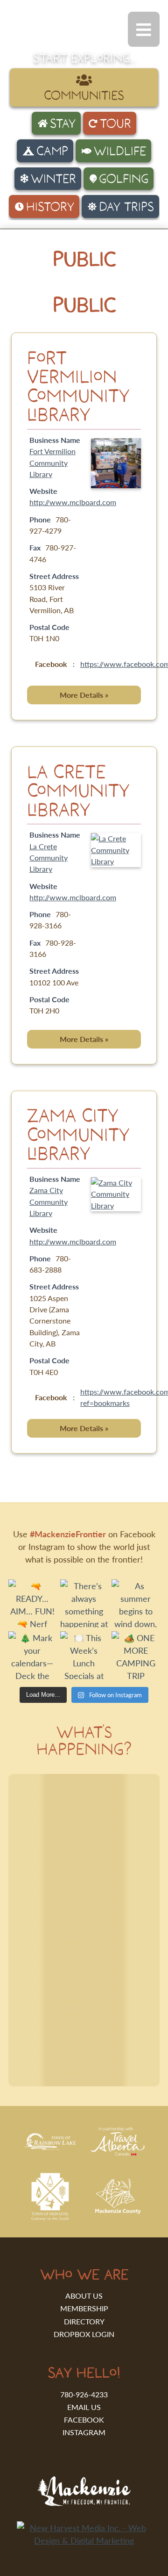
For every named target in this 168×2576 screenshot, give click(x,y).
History (50, 206)
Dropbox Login (84, 2334)
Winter (53, 178)
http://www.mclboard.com (73, 502)
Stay (63, 123)
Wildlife (120, 151)
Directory (84, 2321)
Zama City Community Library (78, 1134)
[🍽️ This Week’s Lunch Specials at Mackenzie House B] (84, 1655)
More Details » (84, 695)
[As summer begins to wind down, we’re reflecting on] (136, 1603)
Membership (84, 2308)
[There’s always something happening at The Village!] (84, 1603)
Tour (115, 123)
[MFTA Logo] (59, 37)
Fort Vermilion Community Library (78, 386)
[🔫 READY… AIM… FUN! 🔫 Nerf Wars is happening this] (32, 1603)
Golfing (124, 178)
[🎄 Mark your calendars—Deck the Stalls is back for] (32, 1655)
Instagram (84, 2432)
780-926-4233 (84, 2394)
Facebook (84, 2420)
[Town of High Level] (50, 2218)
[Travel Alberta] (117, 2152)
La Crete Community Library (78, 790)
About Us (84, 2296)
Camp (52, 151)
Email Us (84, 2407)
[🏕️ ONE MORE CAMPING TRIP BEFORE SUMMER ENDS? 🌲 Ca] (136, 1655)
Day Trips (126, 206)
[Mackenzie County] (118, 2211)
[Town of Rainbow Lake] (50, 2147)
